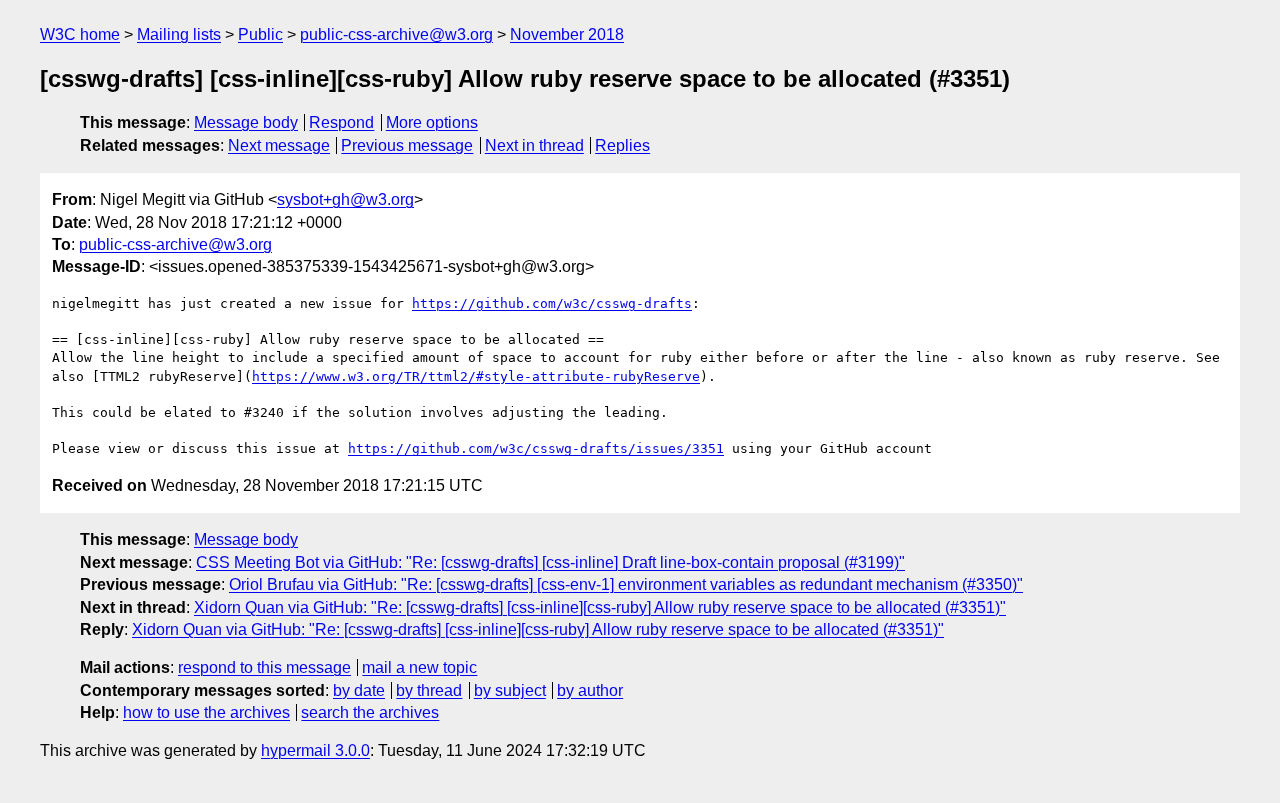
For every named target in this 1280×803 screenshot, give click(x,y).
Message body (246, 122)
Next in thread (534, 145)
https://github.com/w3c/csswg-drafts (552, 303)
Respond (341, 122)
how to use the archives (206, 712)
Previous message (407, 145)
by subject (510, 690)
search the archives (370, 712)
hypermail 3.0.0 (315, 750)
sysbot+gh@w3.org (345, 199)
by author (590, 690)
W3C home (80, 34)
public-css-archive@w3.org (396, 34)
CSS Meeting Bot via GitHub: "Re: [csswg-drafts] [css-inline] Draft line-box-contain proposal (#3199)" (550, 562)
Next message (279, 145)
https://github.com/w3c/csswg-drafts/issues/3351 (536, 448)
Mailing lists (179, 34)
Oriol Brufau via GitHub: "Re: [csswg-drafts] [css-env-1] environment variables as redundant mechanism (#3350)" (626, 584)
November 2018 (567, 34)
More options (432, 122)
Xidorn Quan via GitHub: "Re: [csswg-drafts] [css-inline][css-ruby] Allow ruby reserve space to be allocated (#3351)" (600, 607)
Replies (622, 145)
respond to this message (264, 667)
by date (359, 690)
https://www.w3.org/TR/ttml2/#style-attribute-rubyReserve (476, 376)
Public (260, 34)
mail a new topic (419, 667)
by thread (429, 690)
